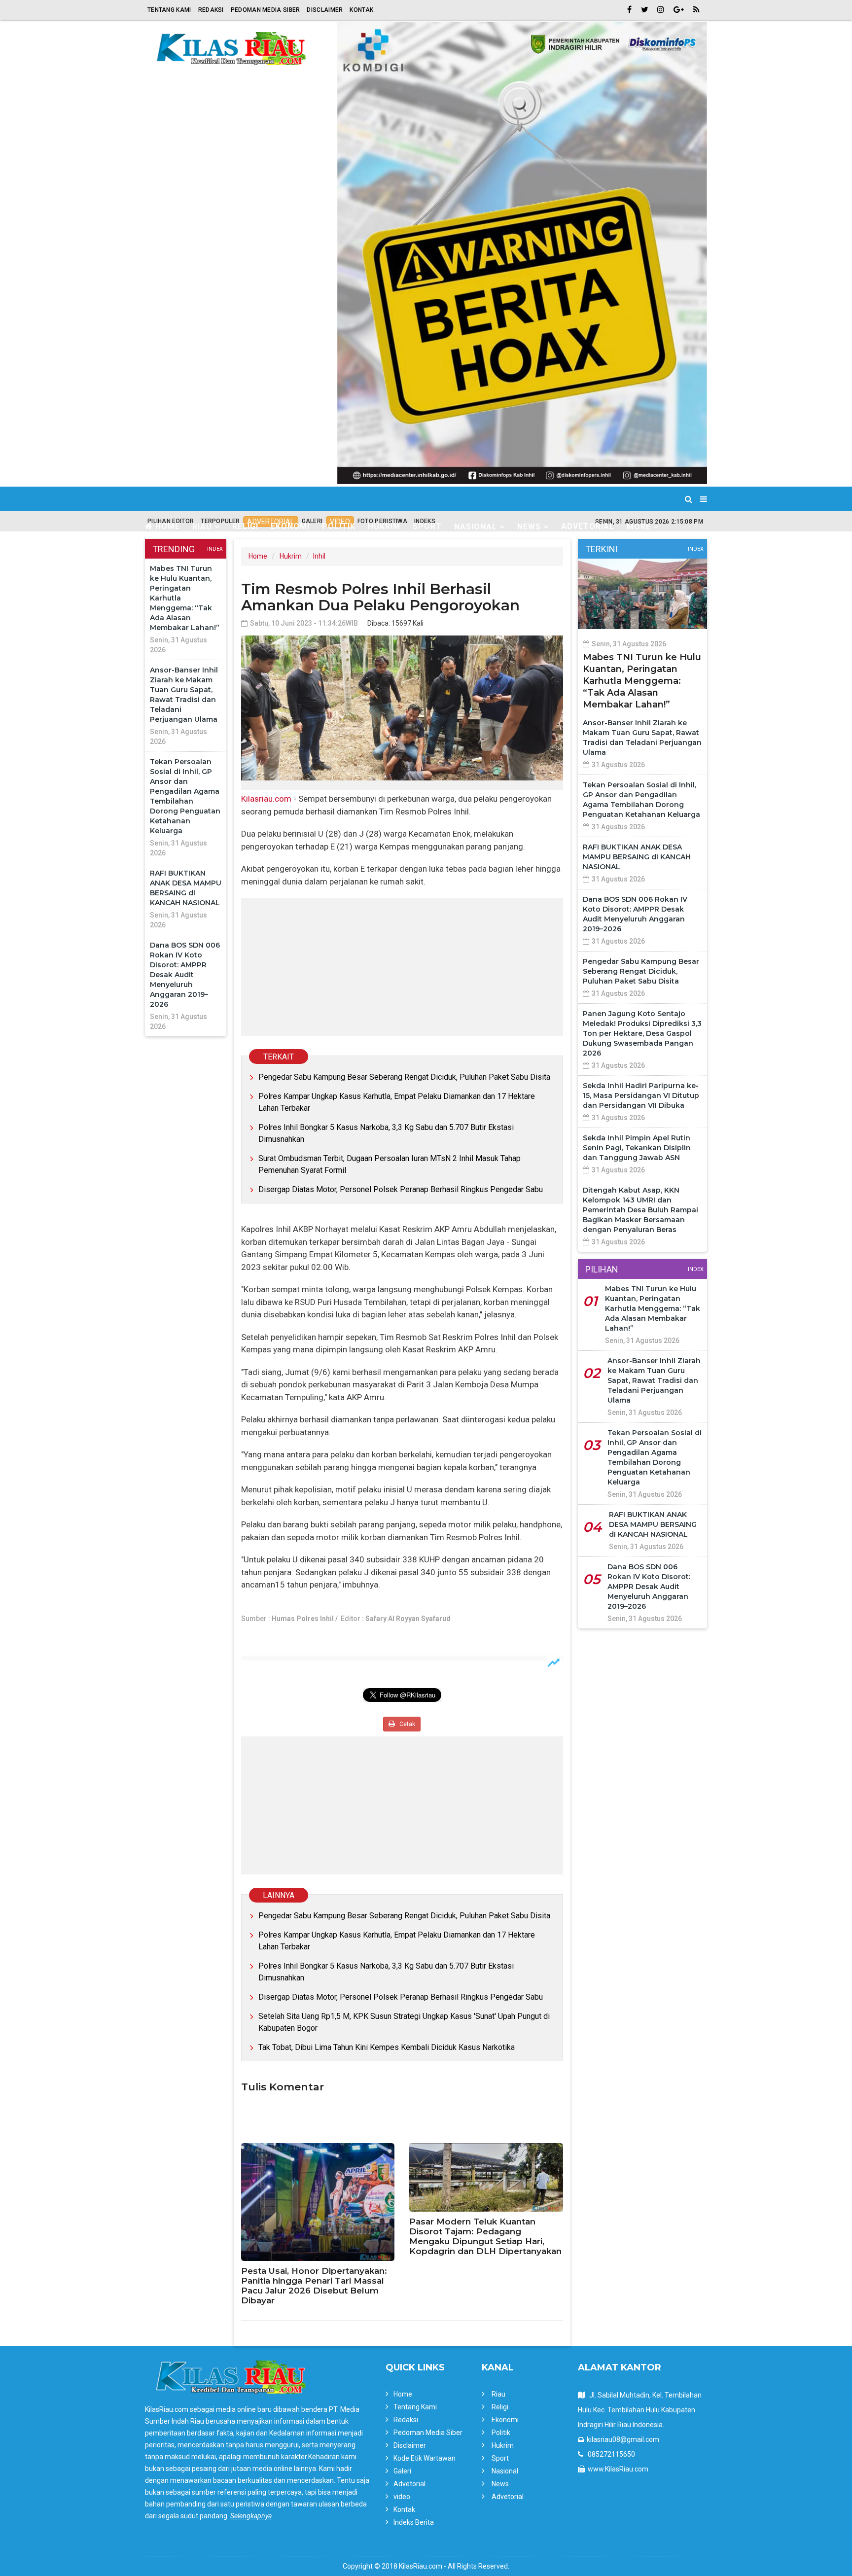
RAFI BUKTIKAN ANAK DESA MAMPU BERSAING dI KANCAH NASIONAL (637, 857)
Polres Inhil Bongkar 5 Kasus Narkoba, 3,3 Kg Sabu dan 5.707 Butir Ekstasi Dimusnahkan (386, 1133)
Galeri (402, 2471)
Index (215, 549)
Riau (498, 2394)
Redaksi (211, 10)
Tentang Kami (169, 10)
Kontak (361, 10)
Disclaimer (325, 10)
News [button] (529, 527)
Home (166, 526)
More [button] (639, 527)
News (500, 2484)
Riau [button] (202, 527)
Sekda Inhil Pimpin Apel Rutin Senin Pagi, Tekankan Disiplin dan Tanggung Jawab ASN (637, 1148)
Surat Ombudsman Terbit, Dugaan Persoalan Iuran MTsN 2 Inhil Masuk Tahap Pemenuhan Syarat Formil (390, 1164)
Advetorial (588, 526)
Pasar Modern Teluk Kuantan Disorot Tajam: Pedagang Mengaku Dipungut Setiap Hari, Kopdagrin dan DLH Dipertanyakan (485, 2236)
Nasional (505, 2471)
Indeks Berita (414, 2522)
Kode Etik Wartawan (425, 2458)
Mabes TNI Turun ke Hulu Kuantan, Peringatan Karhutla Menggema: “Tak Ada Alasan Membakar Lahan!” (642, 681)
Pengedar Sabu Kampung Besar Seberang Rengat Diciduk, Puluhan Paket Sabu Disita (404, 1077)
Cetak (407, 1724)
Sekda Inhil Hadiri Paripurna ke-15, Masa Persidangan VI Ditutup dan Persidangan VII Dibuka (641, 1095)
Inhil (319, 556)
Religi (245, 526)
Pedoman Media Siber (266, 10)
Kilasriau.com (266, 799)
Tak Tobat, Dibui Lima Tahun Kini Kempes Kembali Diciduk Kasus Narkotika (387, 2047)
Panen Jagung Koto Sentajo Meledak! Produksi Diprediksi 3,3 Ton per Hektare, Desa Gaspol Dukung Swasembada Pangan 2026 (642, 1033)
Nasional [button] (476, 527)
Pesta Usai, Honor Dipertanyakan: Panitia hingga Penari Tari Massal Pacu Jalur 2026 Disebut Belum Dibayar (314, 2286)
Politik (339, 526)
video (402, 2497)
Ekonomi (290, 526)
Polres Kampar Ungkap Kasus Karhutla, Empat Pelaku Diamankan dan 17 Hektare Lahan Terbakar (397, 1102)
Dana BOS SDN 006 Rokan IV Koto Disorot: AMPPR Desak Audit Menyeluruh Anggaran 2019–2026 (185, 975)
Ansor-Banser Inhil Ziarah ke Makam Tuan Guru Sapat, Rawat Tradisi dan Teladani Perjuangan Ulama (654, 1380)
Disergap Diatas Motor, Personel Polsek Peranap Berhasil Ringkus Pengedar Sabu (401, 1189)
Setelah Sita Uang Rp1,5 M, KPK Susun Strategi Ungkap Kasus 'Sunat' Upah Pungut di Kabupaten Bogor (404, 2022)
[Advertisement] (402, 967)
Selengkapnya (251, 2516)
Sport (427, 526)
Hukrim (384, 526)
